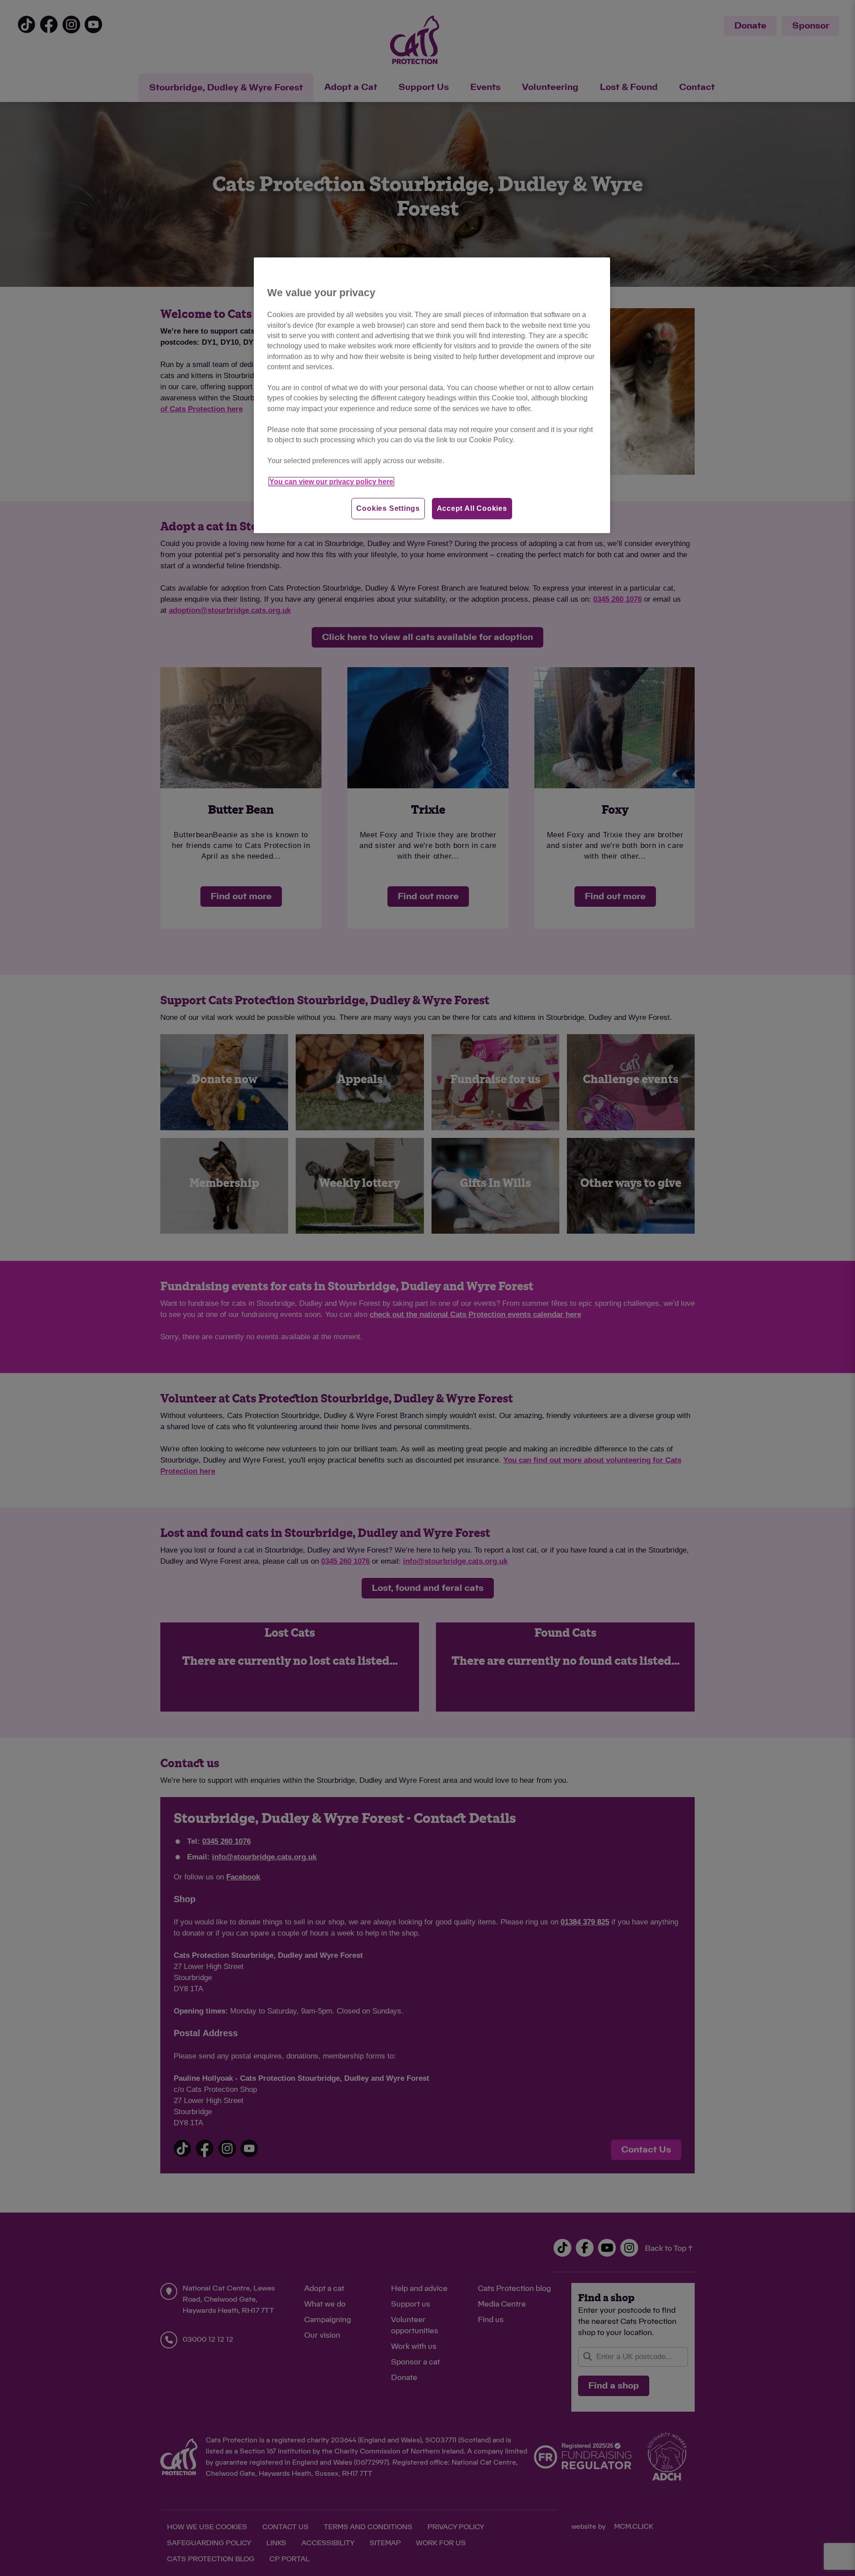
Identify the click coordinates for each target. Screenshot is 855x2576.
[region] (432, 395)
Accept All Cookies (472, 508)
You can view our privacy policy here (331, 482)
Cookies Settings (388, 508)
